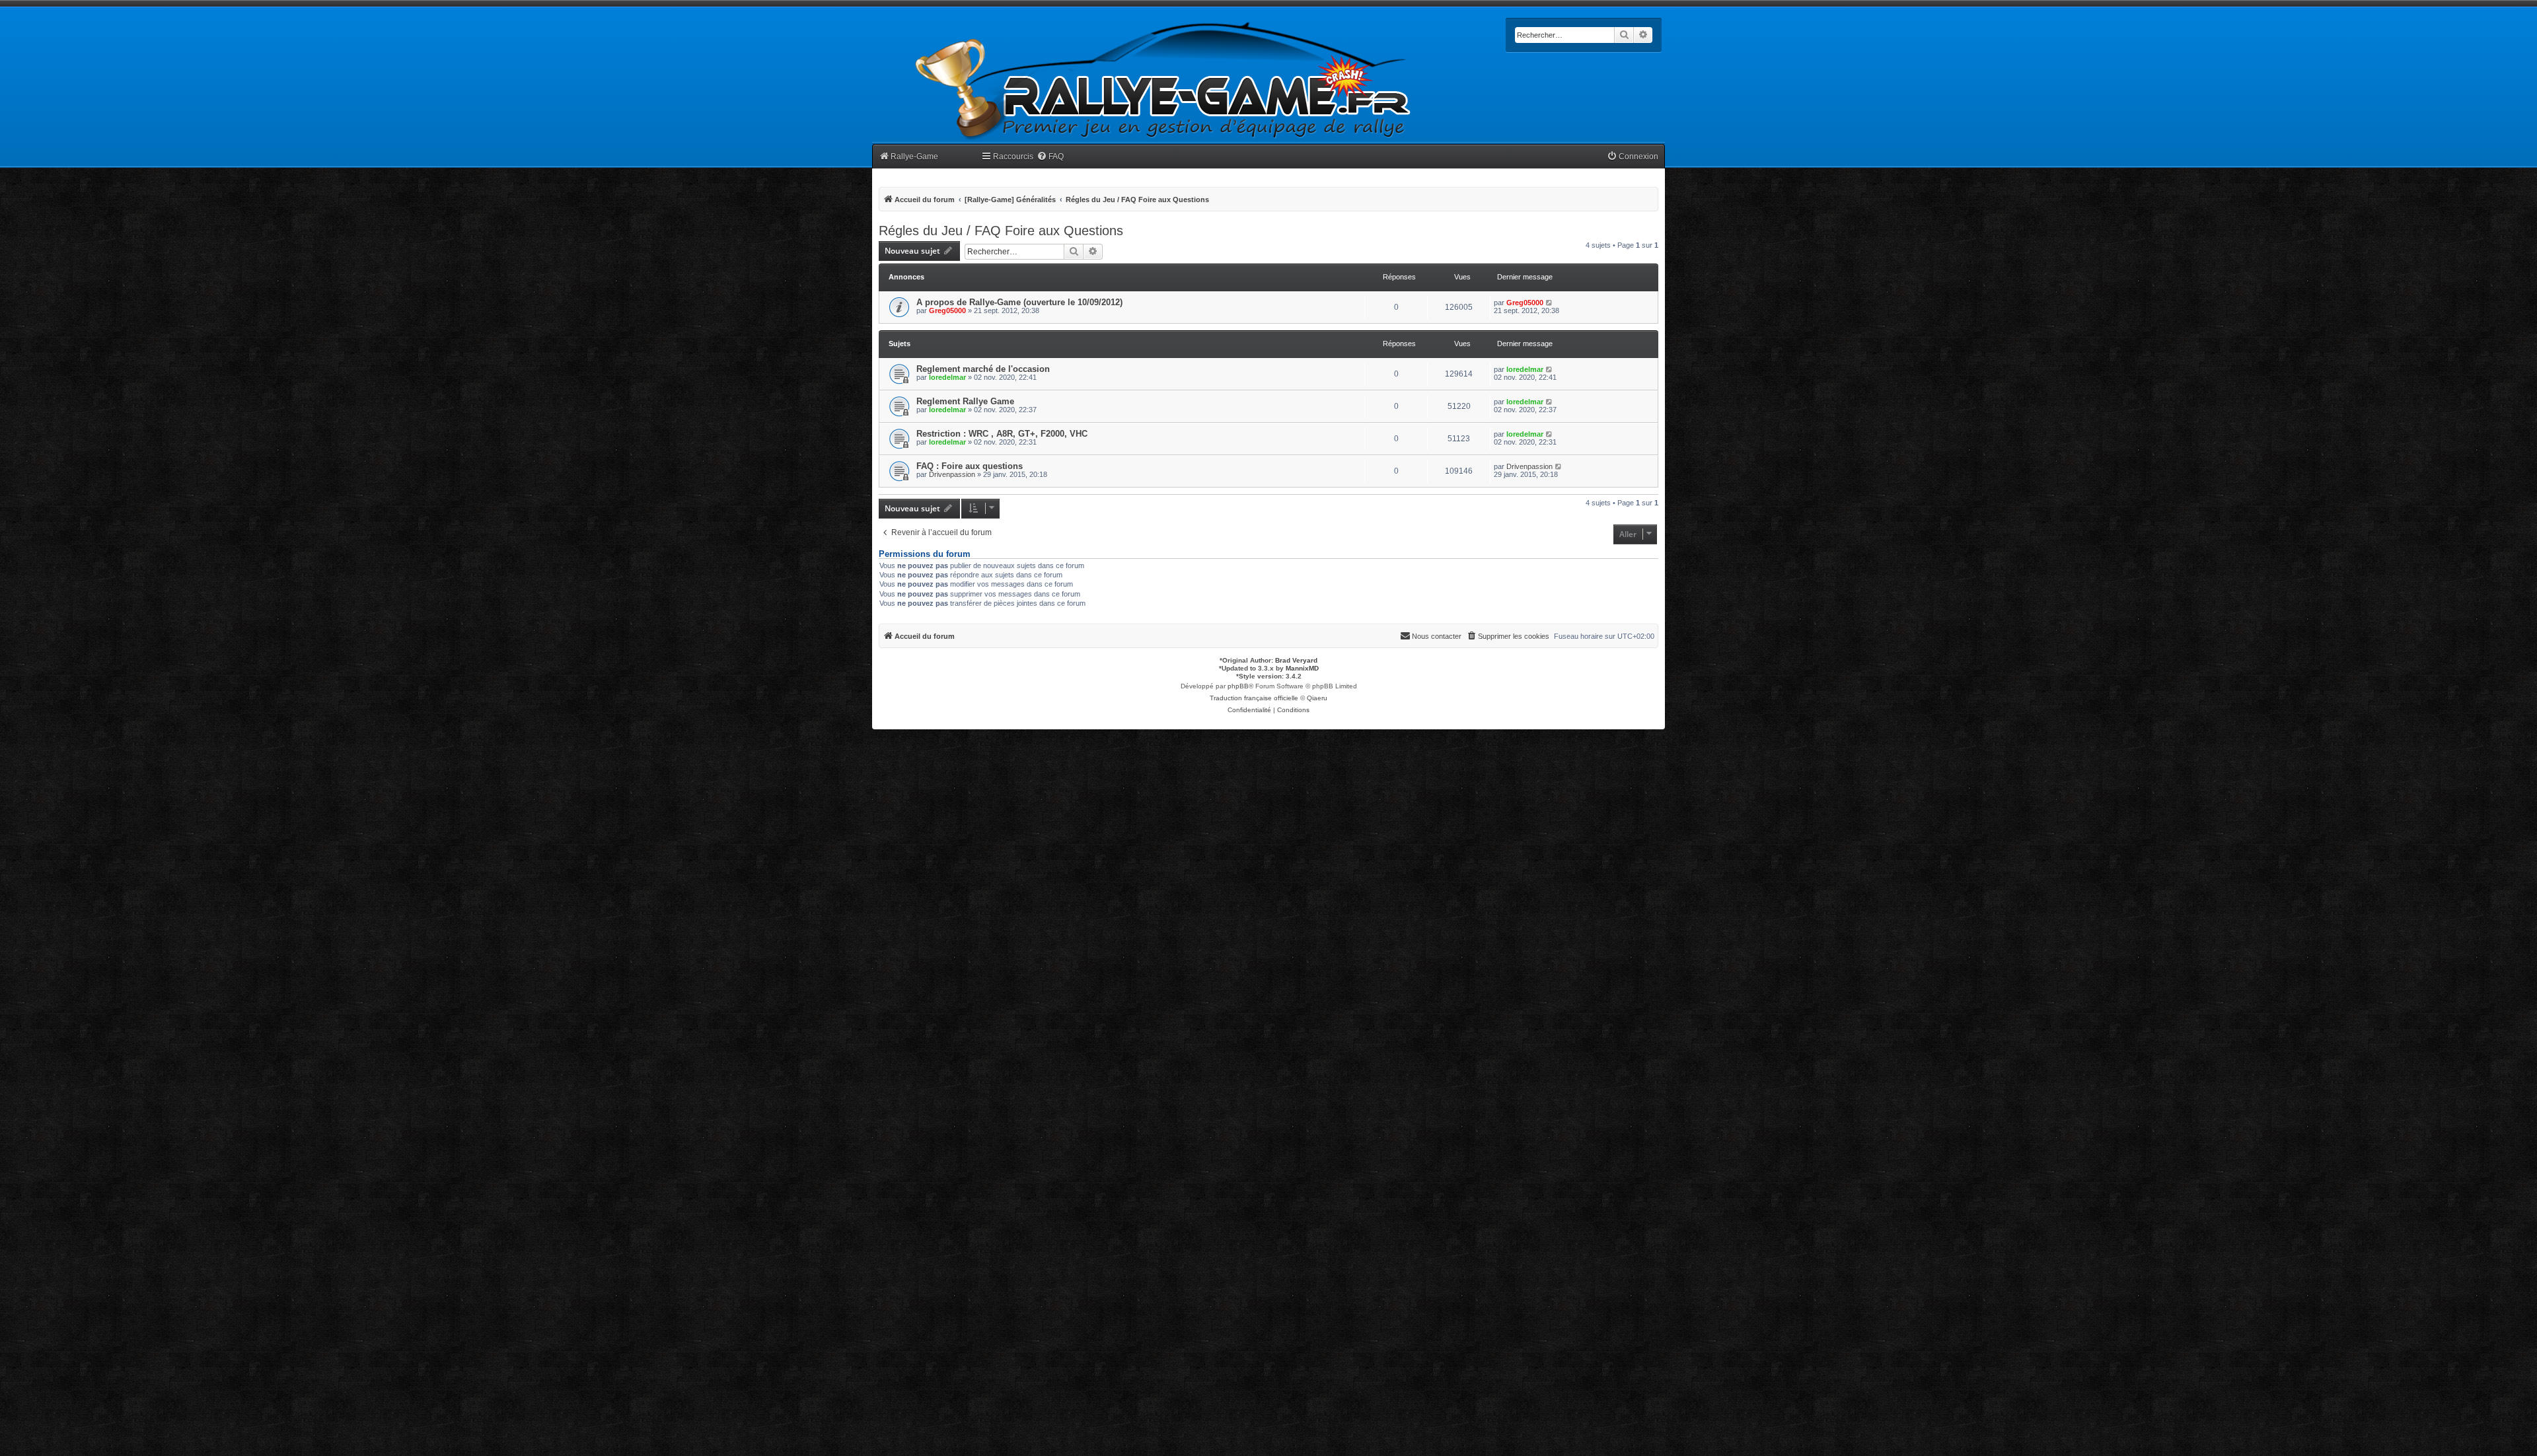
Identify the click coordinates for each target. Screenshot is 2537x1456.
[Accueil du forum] (1163, 81)
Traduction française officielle (1254, 698)
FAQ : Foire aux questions (970, 466)
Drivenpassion (952, 474)
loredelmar (947, 377)
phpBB (1238, 686)
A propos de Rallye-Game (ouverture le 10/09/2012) (1019, 302)
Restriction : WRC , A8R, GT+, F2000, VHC (1002, 434)
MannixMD (1302, 668)
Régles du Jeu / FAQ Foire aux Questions (1001, 231)
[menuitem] (1050, 157)
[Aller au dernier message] (1550, 303)
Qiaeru (1317, 698)
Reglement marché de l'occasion (983, 369)
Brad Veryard (1296, 660)
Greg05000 (947, 310)
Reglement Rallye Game (965, 401)
